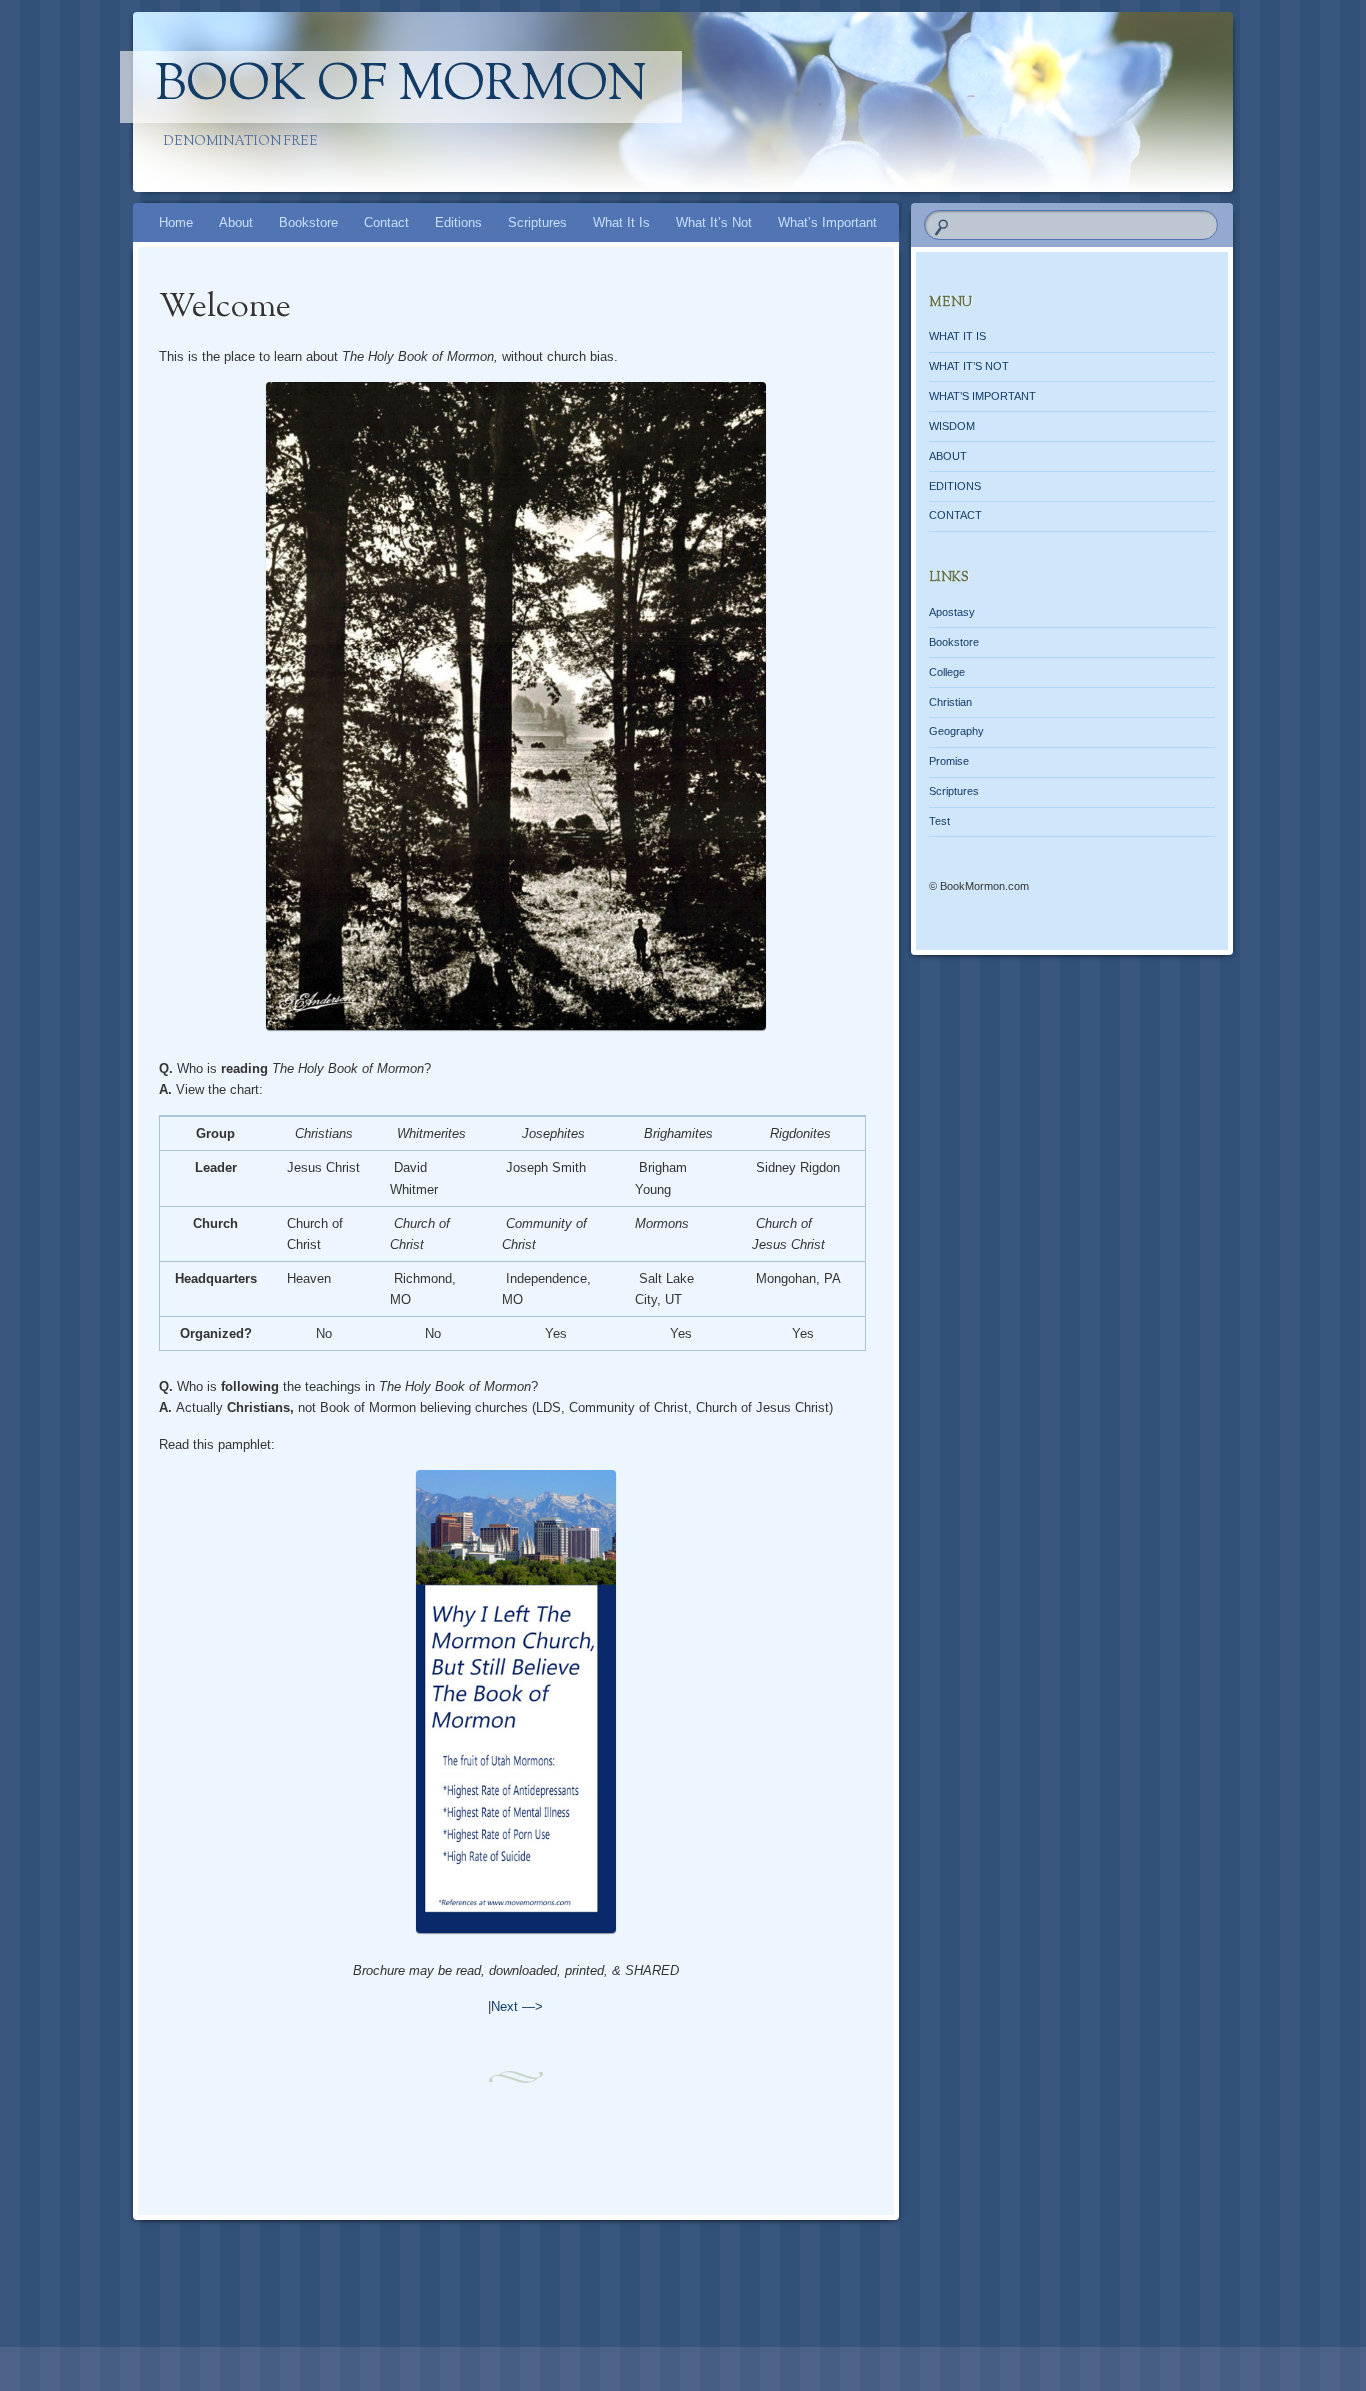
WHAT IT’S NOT (969, 366)
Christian (950, 702)
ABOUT (948, 456)
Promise (949, 761)
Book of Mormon (401, 87)
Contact (386, 222)
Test (939, 821)
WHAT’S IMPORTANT (982, 396)
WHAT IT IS (957, 336)
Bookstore (308, 222)
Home (176, 222)
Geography (956, 731)
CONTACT (955, 515)
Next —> (517, 2006)
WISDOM (952, 426)
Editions (458, 222)
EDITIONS (955, 486)
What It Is (621, 222)
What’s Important (827, 222)
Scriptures (537, 222)
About (236, 222)
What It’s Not (714, 222)
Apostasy (952, 612)
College (947, 672)
